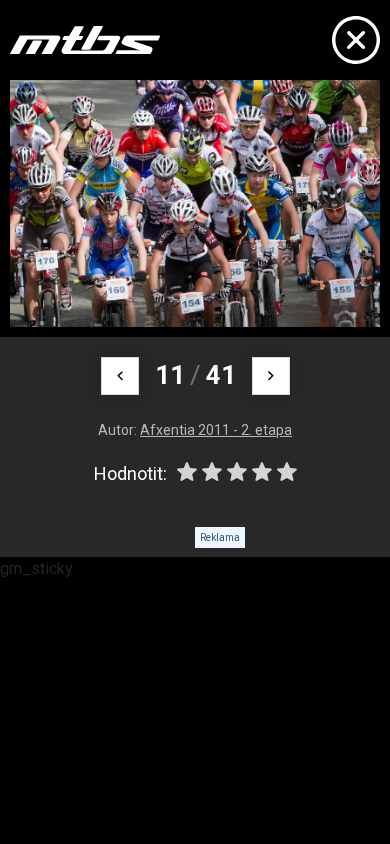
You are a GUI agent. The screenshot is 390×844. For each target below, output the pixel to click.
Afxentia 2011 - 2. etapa (216, 430)
